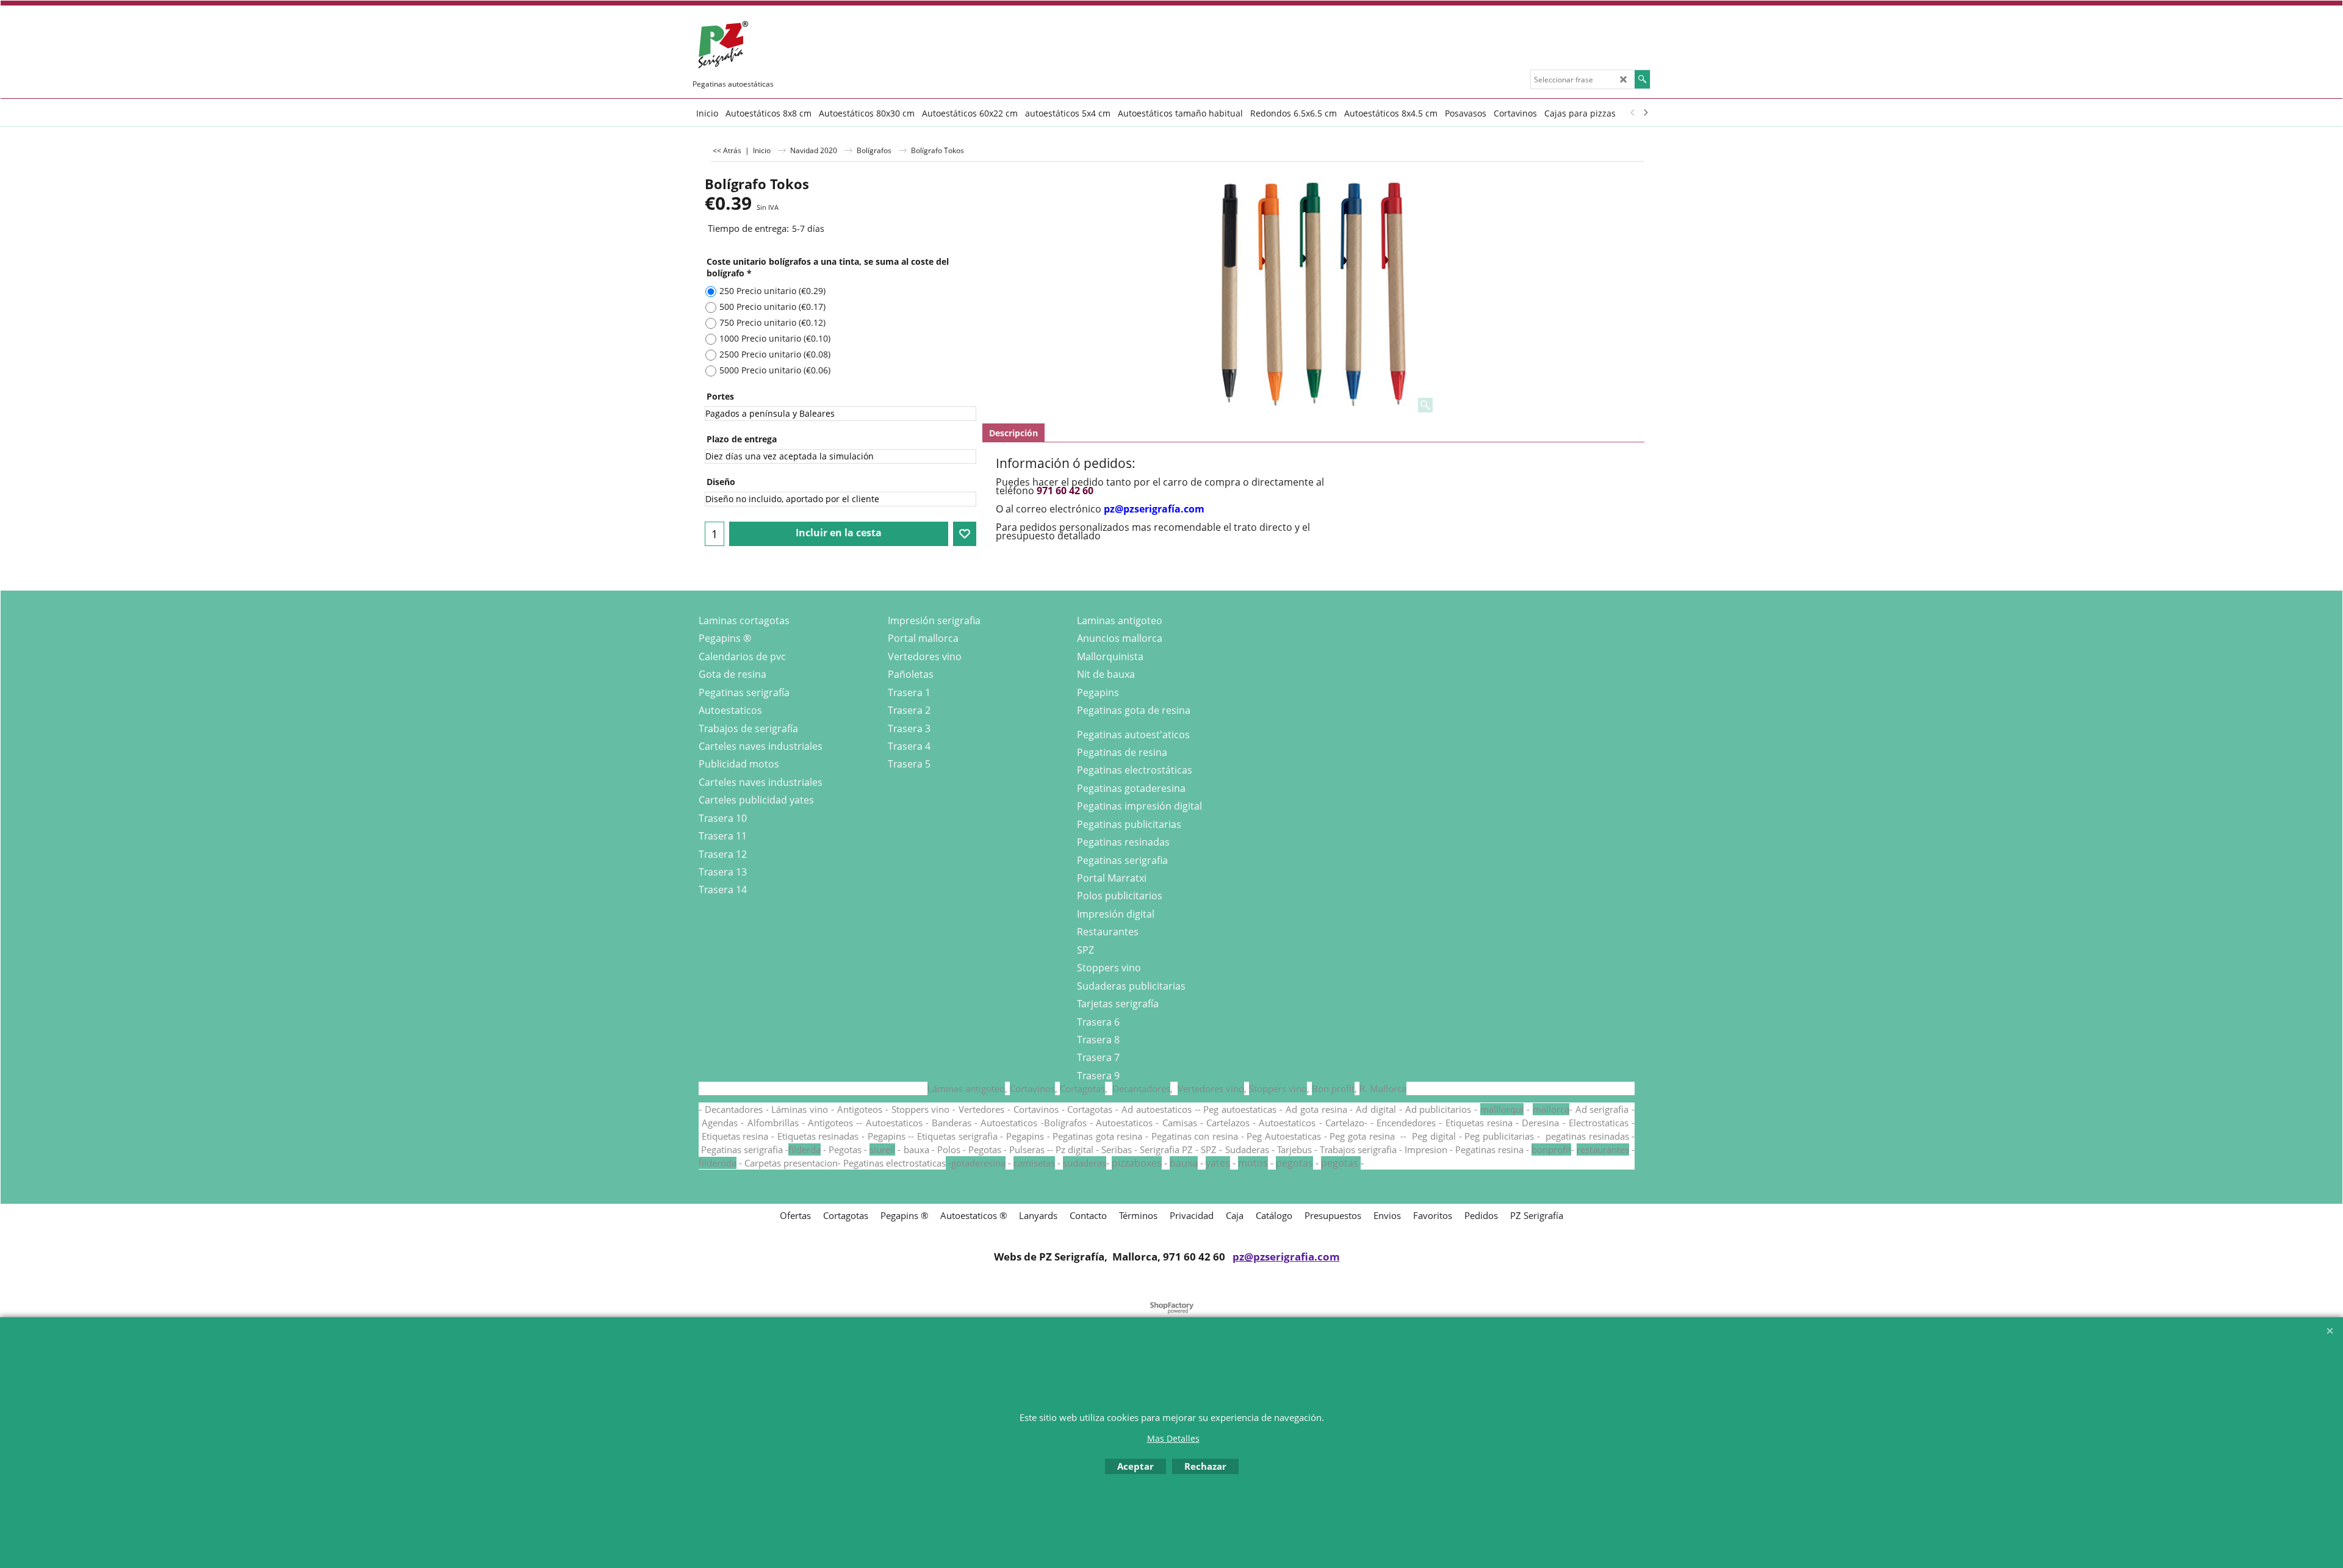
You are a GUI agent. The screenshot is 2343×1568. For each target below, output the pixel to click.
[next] (1645, 113)
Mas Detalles (1173, 1438)
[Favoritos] (965, 534)
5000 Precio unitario (775, 370)
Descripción (1013, 433)
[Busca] (1642, 79)
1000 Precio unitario (775, 338)
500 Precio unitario (772, 307)
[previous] (1633, 113)
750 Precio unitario (772, 322)
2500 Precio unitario (775, 354)
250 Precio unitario (772, 291)
